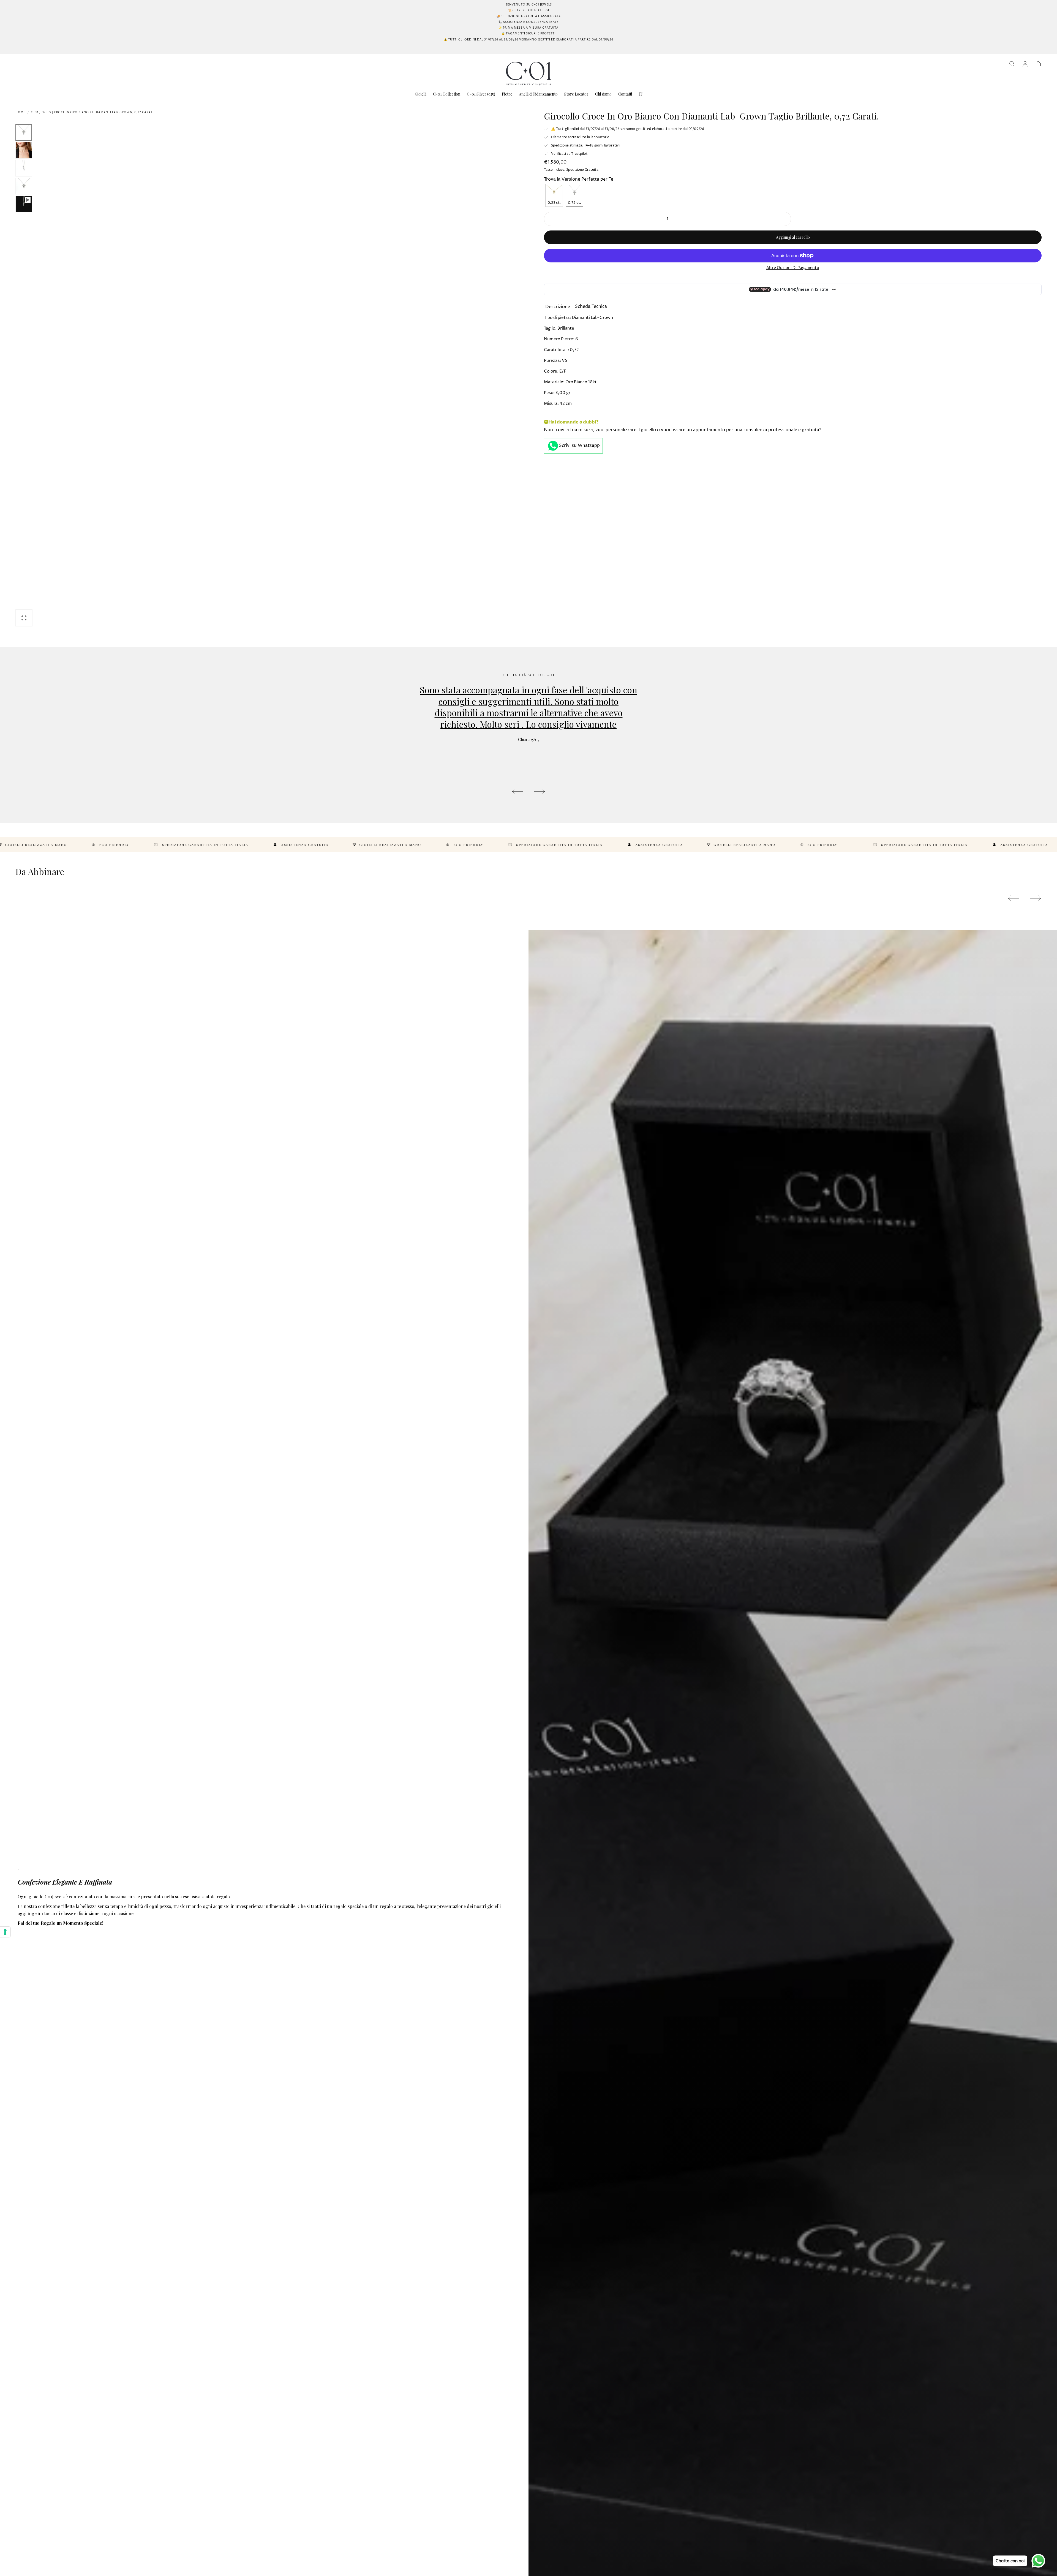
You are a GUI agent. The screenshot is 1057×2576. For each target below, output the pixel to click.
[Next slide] (540, 791)
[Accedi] (1025, 64)
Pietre (507, 94)
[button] (1012, 64)
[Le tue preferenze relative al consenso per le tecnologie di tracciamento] (5, 1932)
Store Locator (576, 94)
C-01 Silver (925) (481, 94)
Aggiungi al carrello (793, 237)
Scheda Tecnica (591, 306)
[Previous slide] (517, 791)
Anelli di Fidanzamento (538, 94)
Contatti (625, 94)
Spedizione (575, 170)
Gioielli (421, 94)
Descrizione (558, 307)
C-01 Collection (447, 94)
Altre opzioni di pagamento (793, 268)
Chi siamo (603, 94)
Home (21, 112)
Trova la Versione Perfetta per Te (579, 179)
